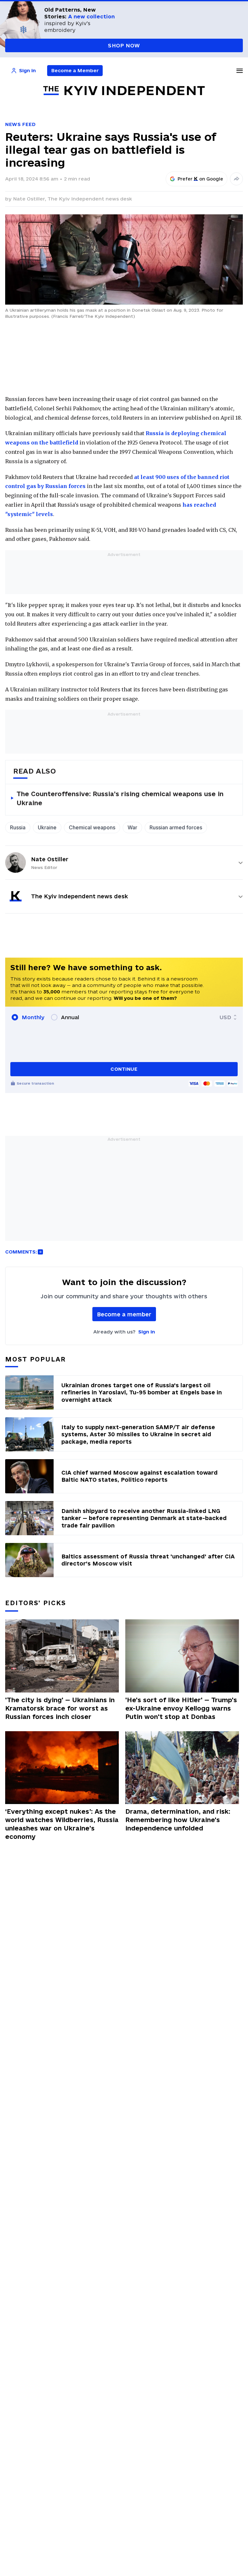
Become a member (124, 1314)
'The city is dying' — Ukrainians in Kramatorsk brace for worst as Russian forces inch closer (60, 1708)
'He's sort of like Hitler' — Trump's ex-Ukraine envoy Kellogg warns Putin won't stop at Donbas (181, 1708)
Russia (18, 827)
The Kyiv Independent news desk (90, 199)
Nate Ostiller (50, 859)
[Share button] (236, 179)
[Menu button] (240, 71)
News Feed (20, 124)
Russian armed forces (176, 827)
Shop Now (124, 45)
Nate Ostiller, (30, 199)
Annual (70, 1017)
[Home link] (124, 91)
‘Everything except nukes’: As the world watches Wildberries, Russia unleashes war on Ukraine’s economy (62, 1824)
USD (225, 1017)
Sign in (147, 1332)
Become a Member (75, 70)
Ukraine (47, 827)
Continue (124, 1069)
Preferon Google (201, 179)
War (132, 827)
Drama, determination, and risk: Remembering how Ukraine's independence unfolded (178, 1820)
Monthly (33, 1017)
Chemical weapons (92, 827)
